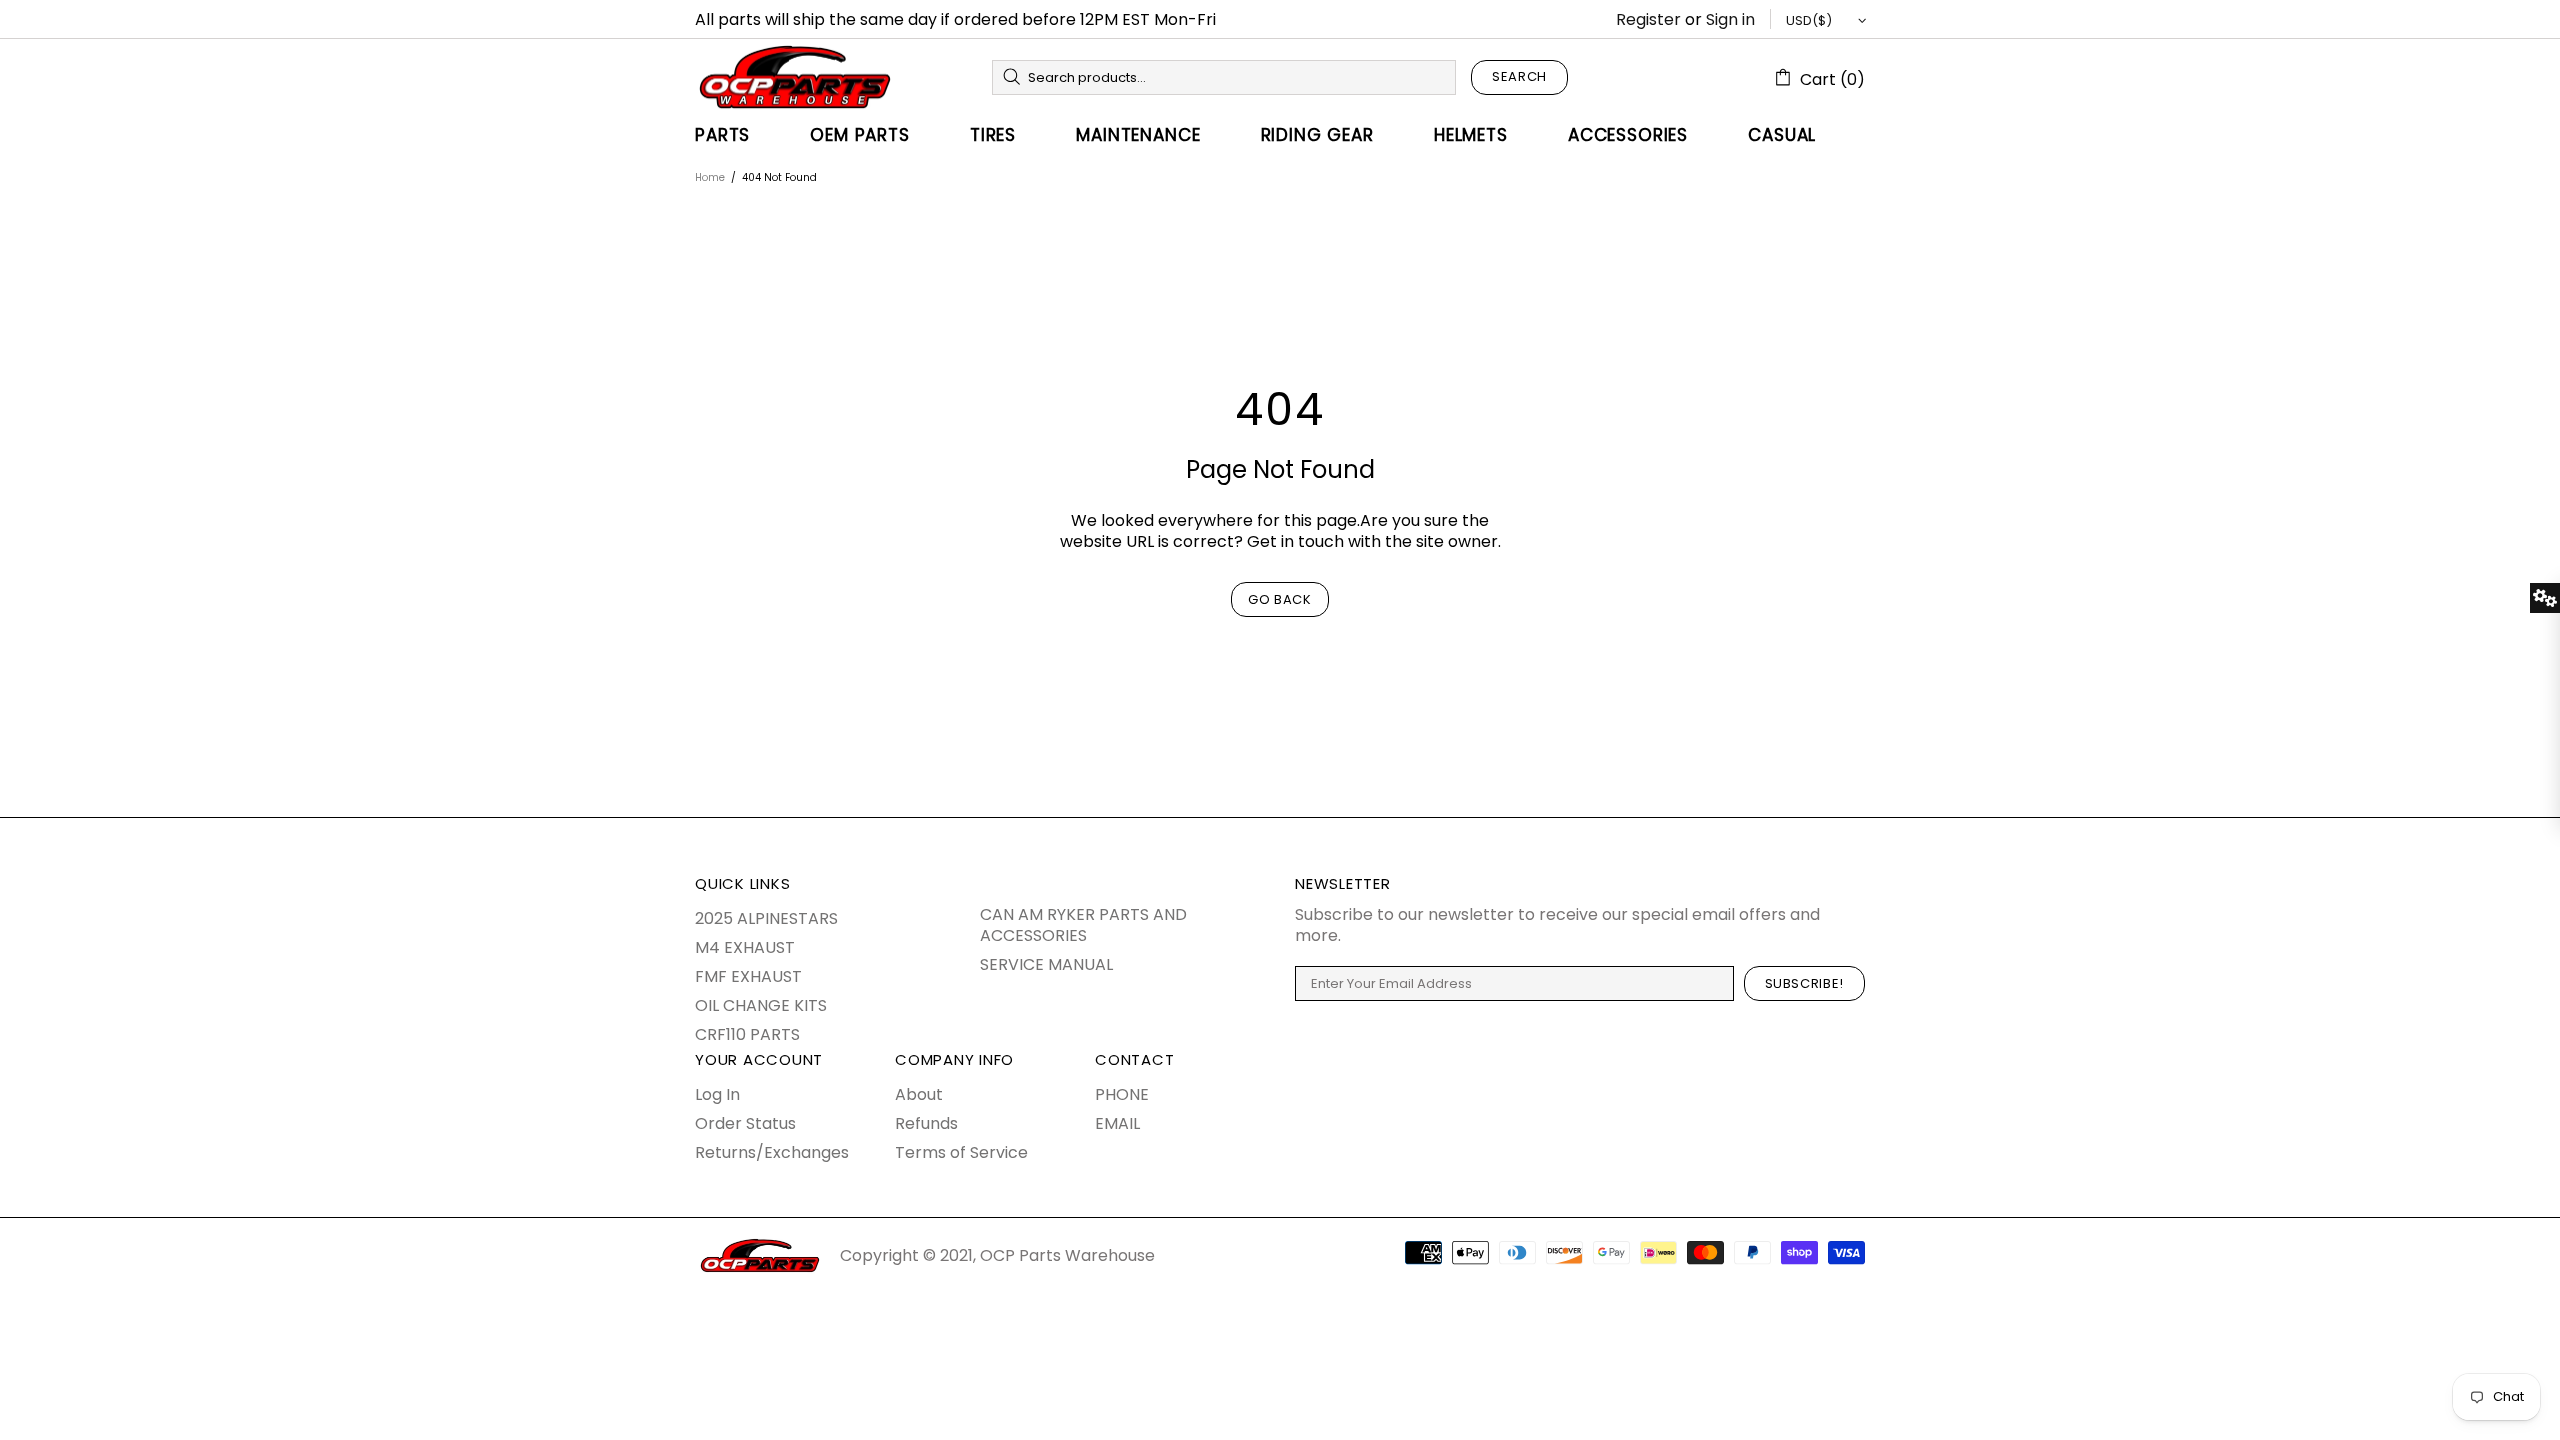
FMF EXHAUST (748, 976)
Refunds (926, 1123)
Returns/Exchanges (772, 1152)
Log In (717, 1094)
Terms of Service (961, 1152)
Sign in (1730, 19)
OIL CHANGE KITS (761, 1005)
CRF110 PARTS (747, 1034)
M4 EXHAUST (745, 947)
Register (1648, 19)
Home (710, 177)
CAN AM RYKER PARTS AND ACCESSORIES (1083, 925)
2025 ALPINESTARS (766, 918)
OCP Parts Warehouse (795, 77)
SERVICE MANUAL (1046, 964)
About (919, 1094)
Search (1519, 76)
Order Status (745, 1123)
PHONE (1122, 1094)
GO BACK (1280, 599)
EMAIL (1117, 1123)
